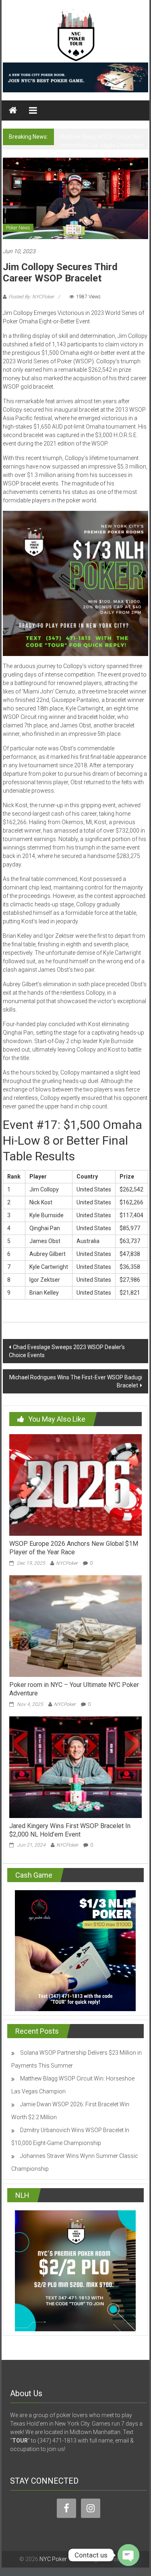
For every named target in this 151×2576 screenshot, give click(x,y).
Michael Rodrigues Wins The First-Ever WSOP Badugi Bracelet (76, 1381)
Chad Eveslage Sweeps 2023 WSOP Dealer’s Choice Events (67, 1351)
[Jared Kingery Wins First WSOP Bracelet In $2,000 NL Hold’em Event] (75, 1766)
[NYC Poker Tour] (13, 110)
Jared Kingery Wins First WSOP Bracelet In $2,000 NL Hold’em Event (70, 1830)
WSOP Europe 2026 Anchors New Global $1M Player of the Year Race (74, 1548)
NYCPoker (67, 1563)
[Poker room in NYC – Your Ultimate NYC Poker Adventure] (75, 1626)
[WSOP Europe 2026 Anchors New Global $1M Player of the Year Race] (75, 1485)
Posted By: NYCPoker (31, 297)
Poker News (18, 228)
